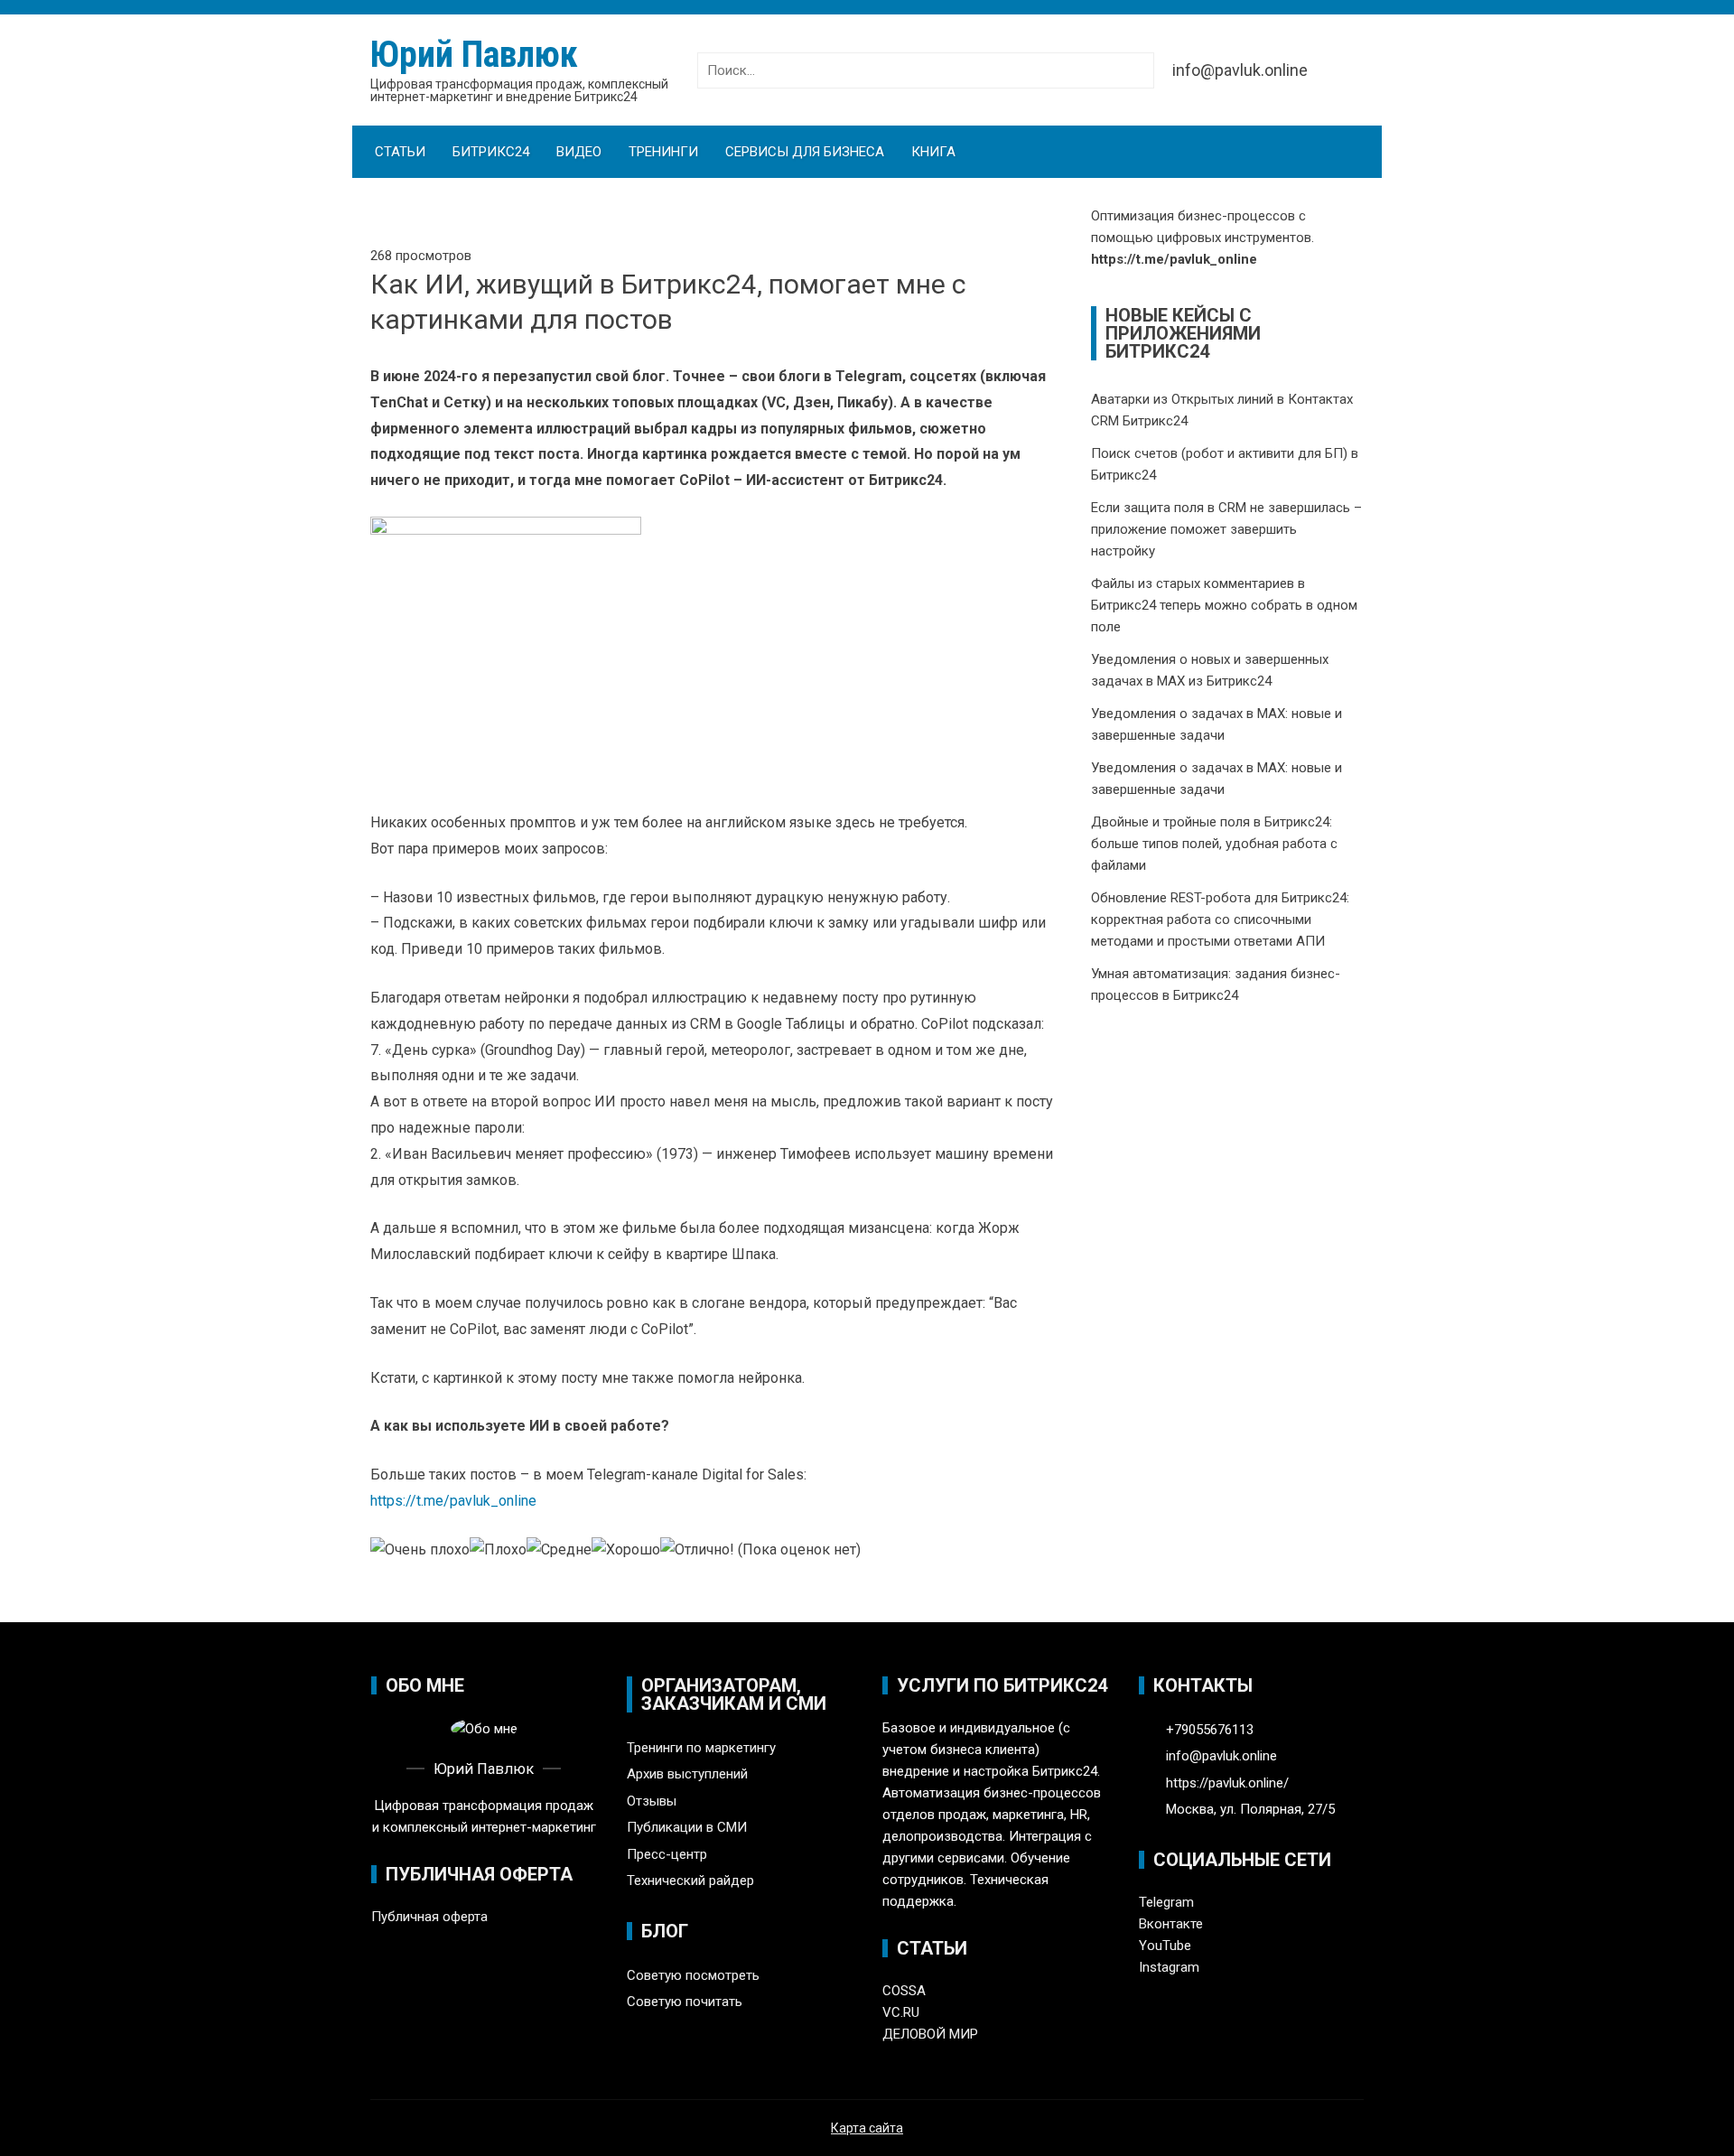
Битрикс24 (491, 152)
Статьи (400, 152)
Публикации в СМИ (687, 1827)
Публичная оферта (429, 1917)
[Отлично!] (697, 1550)
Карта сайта (867, 2128)
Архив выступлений (687, 1774)
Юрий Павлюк (474, 55)
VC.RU (901, 2012)
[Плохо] (498, 1550)
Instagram (1169, 1967)
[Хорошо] (626, 1550)
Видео (579, 152)
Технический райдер (690, 1881)
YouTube (1165, 1946)
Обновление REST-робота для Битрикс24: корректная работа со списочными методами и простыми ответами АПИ (1220, 919)
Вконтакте (1171, 1924)
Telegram (1166, 1902)
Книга (933, 152)
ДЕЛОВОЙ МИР (930, 2034)
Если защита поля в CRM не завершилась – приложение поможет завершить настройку (1226, 529)
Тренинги (663, 152)
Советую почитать (685, 2002)
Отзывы (652, 1801)
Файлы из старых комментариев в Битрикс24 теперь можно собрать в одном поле (1224, 605)
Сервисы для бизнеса (805, 152)
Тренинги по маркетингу (701, 1748)
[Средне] (559, 1550)
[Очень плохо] (420, 1550)
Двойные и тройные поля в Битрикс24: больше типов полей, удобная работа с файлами (1214, 844)
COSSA (904, 1991)
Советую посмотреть (693, 1975)
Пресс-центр (667, 1854)
